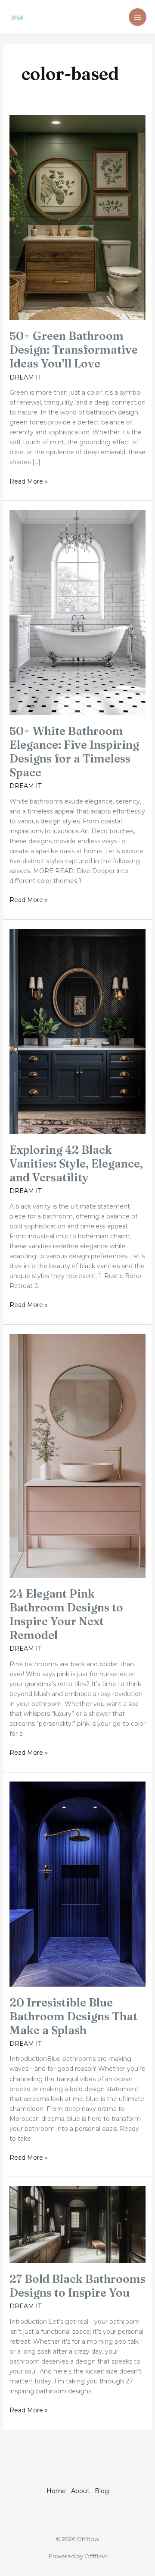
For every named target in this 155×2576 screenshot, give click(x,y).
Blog (102, 2491)
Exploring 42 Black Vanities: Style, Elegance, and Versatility (76, 1164)
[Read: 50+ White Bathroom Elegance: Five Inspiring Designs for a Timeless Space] (78, 612)
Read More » (29, 481)
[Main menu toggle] (138, 17)
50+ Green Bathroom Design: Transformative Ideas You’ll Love (74, 350)
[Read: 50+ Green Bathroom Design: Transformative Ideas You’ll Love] (78, 217)
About (80, 2491)
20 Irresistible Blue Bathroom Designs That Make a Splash (73, 2016)
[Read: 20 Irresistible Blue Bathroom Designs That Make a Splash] (78, 1883)
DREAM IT (25, 377)
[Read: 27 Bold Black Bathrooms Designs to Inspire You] (78, 2224)
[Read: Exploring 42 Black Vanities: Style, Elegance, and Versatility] (78, 1031)
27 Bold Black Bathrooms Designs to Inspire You (77, 2286)
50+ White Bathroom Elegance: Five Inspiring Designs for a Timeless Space (74, 752)
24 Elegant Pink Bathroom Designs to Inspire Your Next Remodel (66, 1614)
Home (56, 2491)
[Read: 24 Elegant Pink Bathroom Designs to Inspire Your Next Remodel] (78, 1455)
